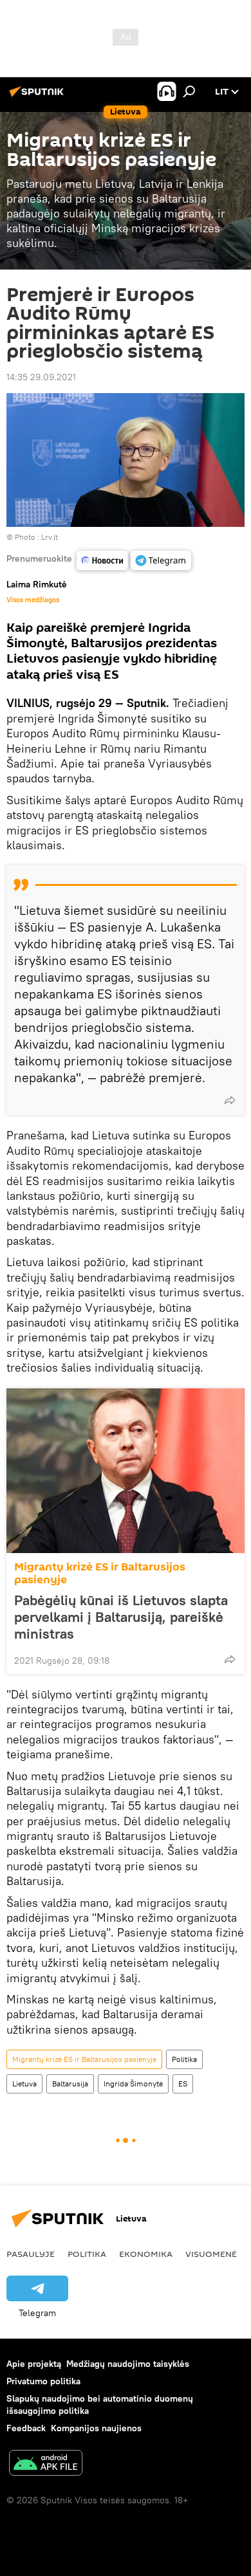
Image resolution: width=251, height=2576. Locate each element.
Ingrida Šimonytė (133, 2084)
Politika (184, 2059)
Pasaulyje (31, 2254)
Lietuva (24, 2084)
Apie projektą (34, 2364)
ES (183, 2084)
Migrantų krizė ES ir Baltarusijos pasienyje (100, 1573)
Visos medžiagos (33, 600)
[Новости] (102, 560)
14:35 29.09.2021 (41, 377)
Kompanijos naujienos (96, 2428)
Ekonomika (146, 2254)
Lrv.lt (50, 537)
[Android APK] (46, 2464)
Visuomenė (211, 2254)
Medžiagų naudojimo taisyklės (128, 2364)
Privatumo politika (43, 2381)
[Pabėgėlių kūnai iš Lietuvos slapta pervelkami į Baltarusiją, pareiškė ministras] (126, 1471)
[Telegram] (161, 560)
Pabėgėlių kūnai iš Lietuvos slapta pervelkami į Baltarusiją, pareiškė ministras (121, 1617)
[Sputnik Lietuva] (39, 97)
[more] (230, 1100)
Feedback (26, 2428)
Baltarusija (70, 2084)
